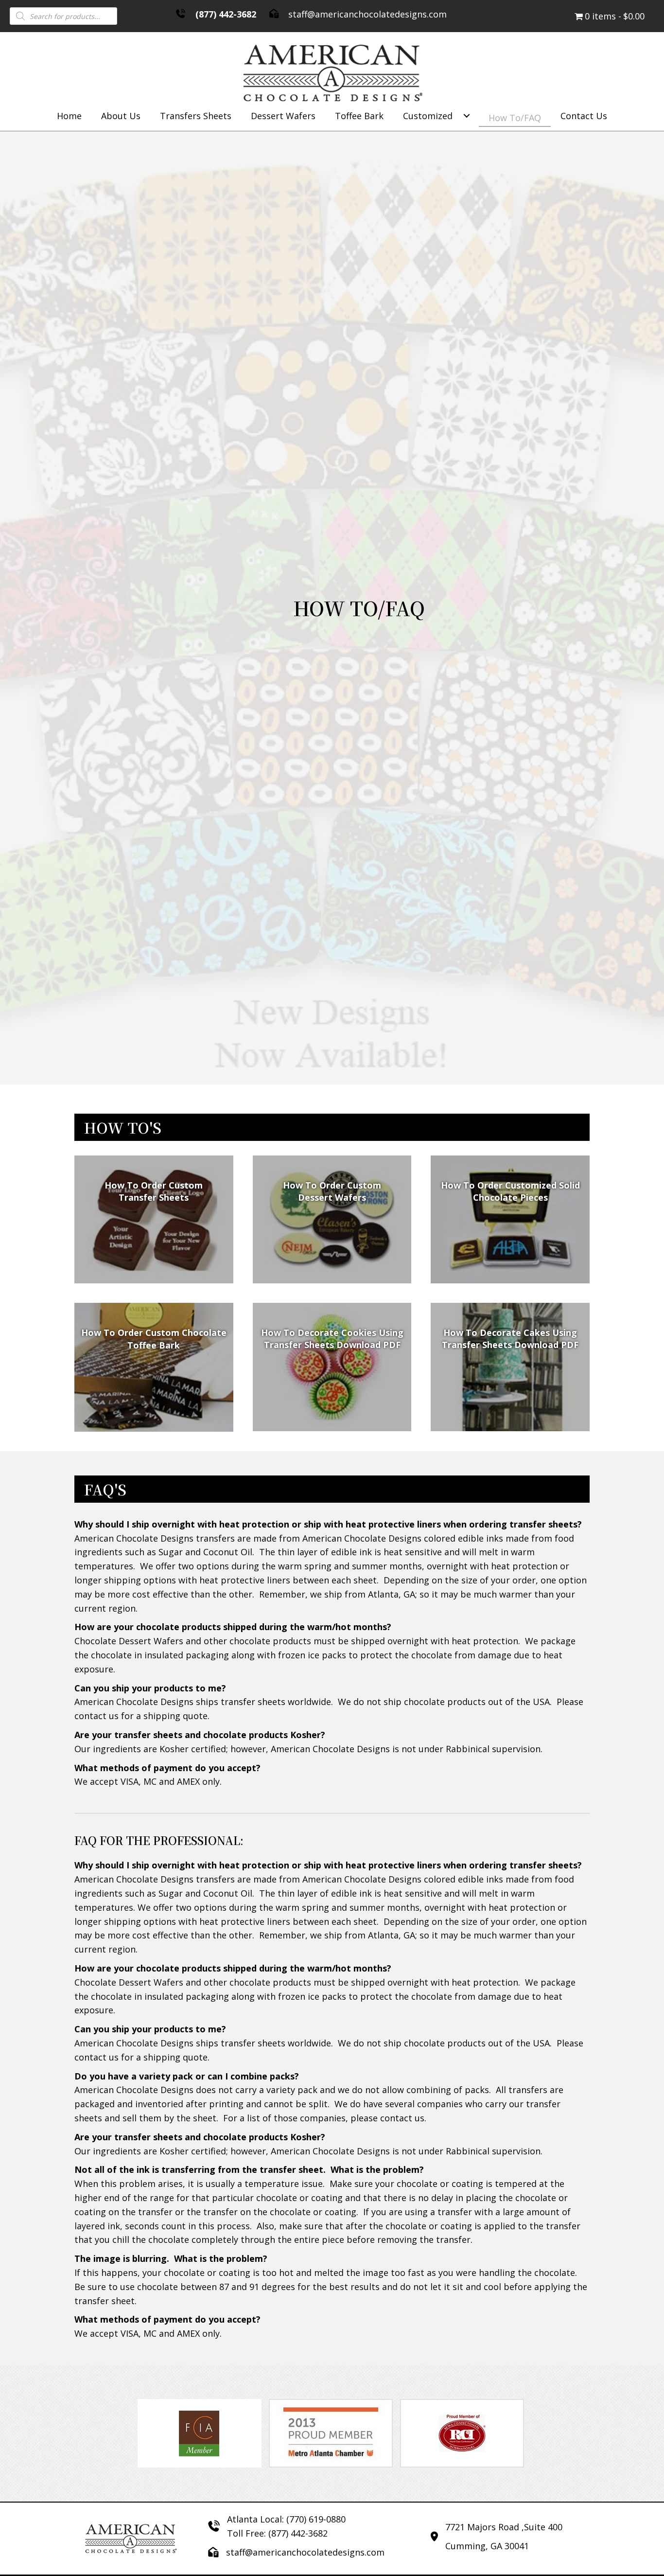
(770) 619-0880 (316, 2519)
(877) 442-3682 (226, 14)
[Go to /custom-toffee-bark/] (154, 1367)
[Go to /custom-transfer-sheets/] (154, 1220)
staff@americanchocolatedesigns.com (367, 14)
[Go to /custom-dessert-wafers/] (332, 1220)
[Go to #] (332, 1367)
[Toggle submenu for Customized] (467, 116)
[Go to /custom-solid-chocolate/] (510, 1220)
